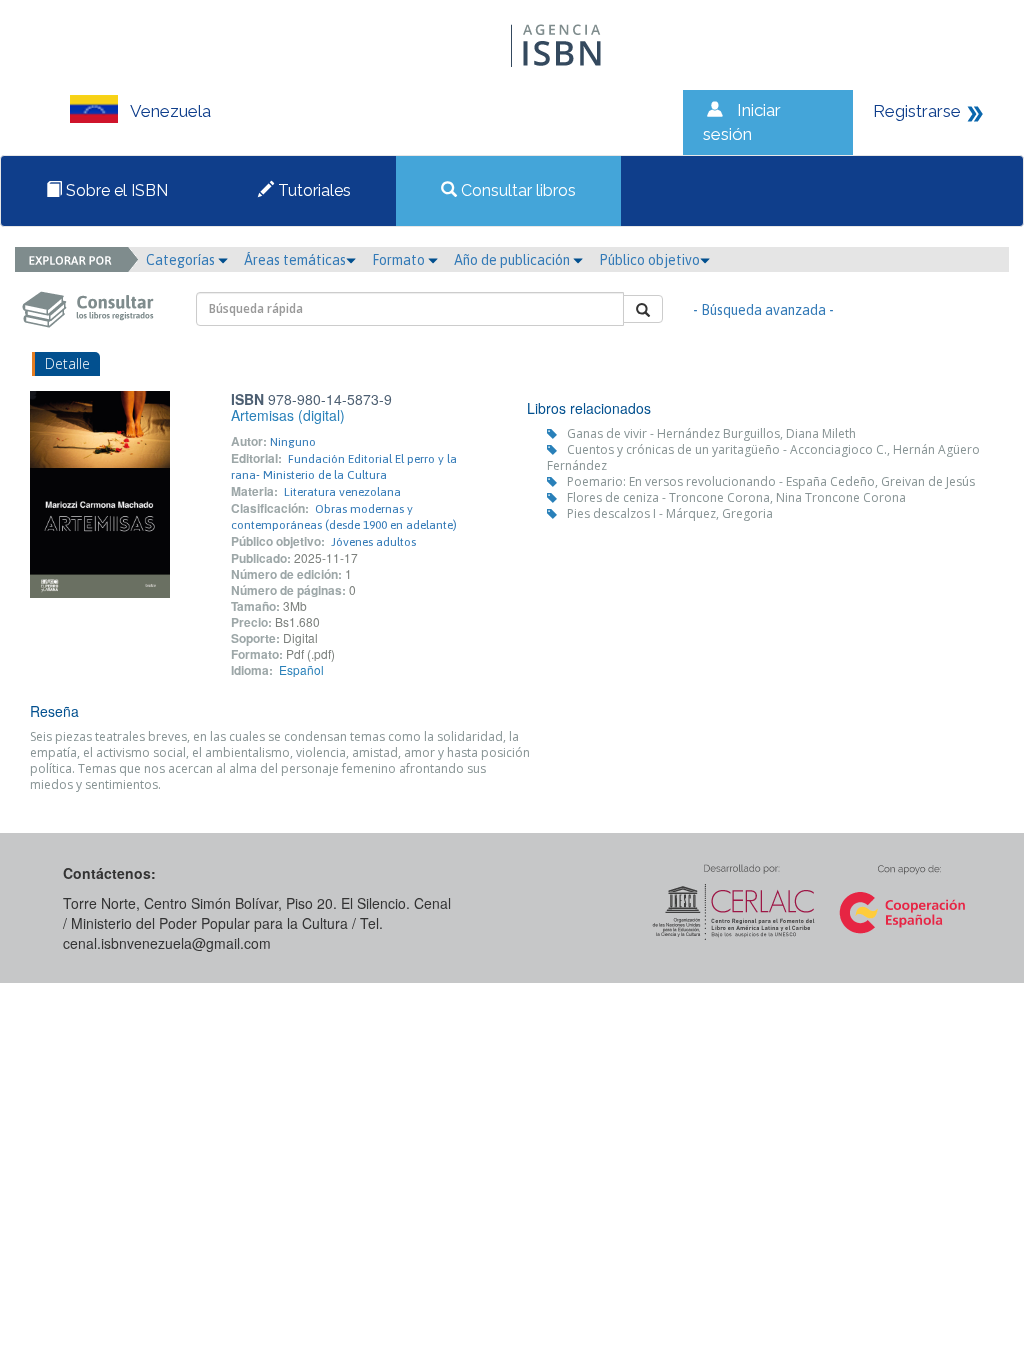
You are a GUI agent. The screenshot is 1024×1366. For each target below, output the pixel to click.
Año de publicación (513, 260)
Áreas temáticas (295, 260)
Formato (400, 260)
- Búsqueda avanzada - (763, 310)
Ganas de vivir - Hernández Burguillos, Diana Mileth (711, 433)
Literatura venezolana (342, 492)
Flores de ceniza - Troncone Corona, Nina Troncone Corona (736, 497)
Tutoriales (312, 190)
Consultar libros (516, 190)
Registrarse (917, 111)
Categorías (182, 260)
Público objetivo (649, 260)
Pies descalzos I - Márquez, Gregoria (670, 513)
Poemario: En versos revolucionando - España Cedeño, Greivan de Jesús (771, 481)
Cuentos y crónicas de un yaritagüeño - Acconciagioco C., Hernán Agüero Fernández (763, 457)
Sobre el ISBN (115, 190)
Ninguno (293, 442)
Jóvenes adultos (373, 542)
